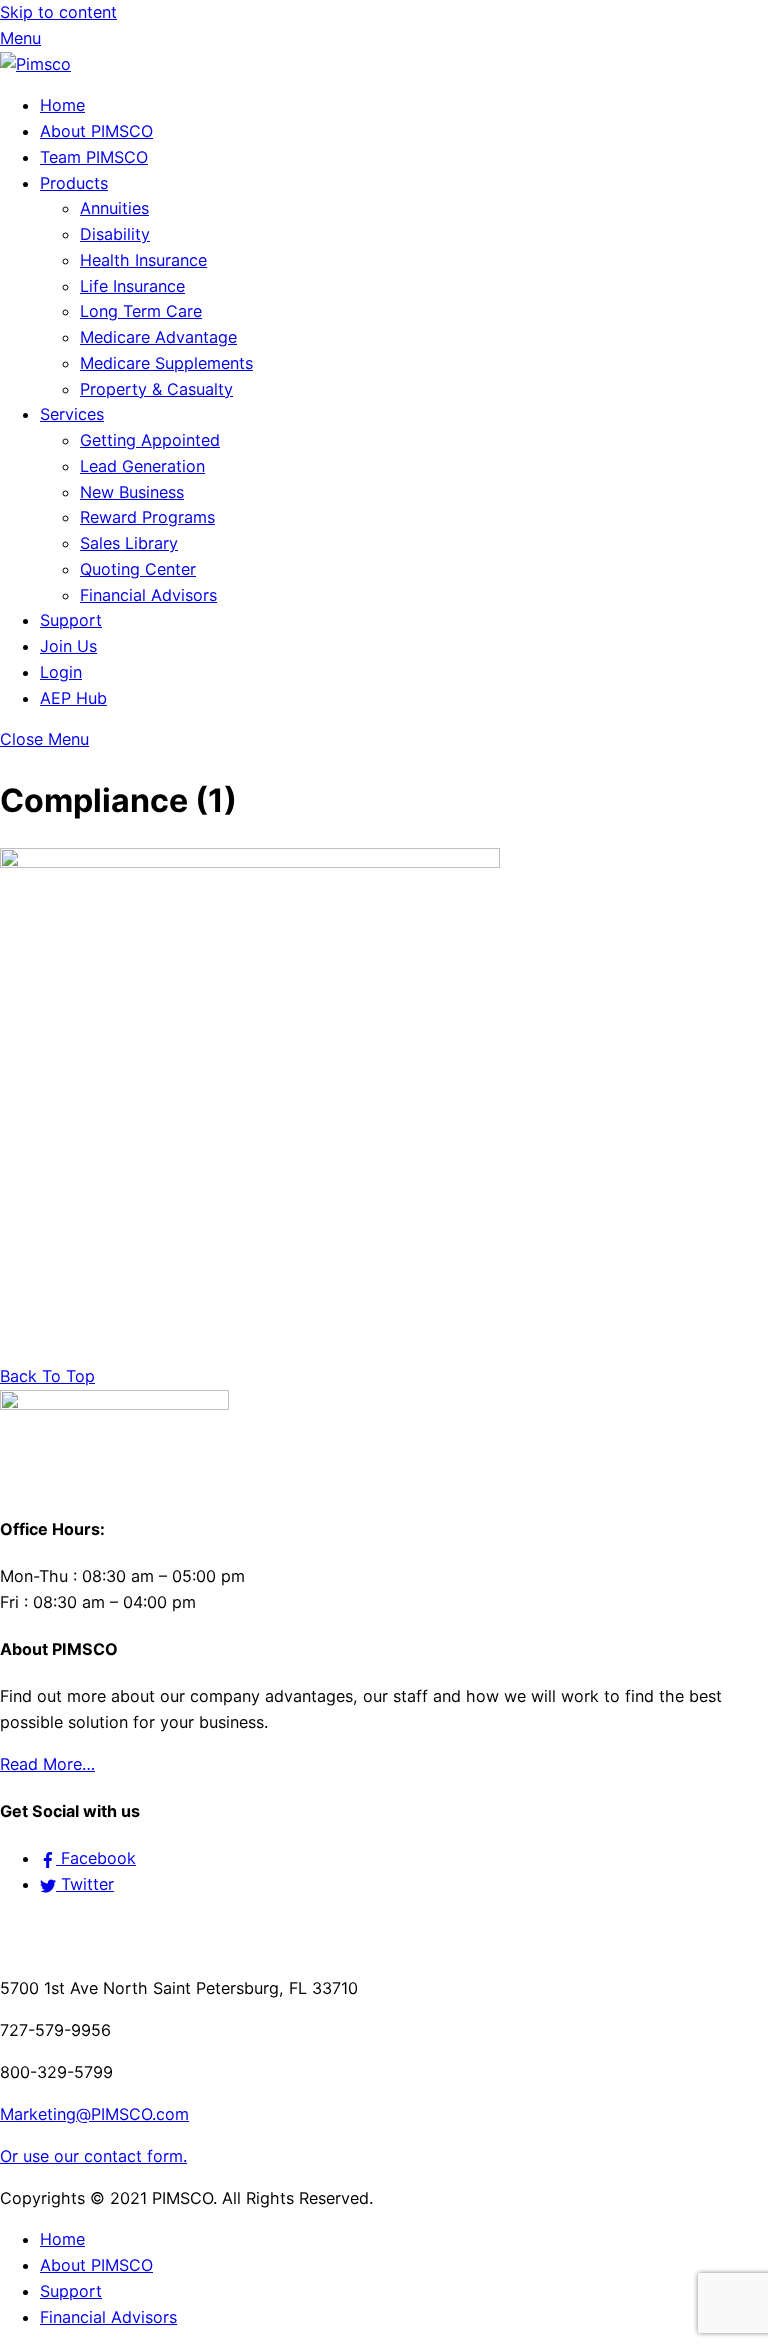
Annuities (114, 208)
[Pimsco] (35, 64)
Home (62, 105)
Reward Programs (147, 517)
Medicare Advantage (158, 337)
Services (72, 414)
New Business (132, 492)
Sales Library (129, 543)
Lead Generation (142, 466)
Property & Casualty (156, 389)
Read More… (47, 1764)
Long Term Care (141, 311)
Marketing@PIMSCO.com (94, 2114)
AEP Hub (73, 698)
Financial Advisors (148, 595)
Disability (115, 234)
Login (61, 672)
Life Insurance (132, 286)
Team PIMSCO (94, 157)
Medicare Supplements (166, 363)
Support (71, 620)
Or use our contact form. (93, 2156)
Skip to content (58, 12)
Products (74, 183)
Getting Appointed (150, 440)
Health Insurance (143, 260)
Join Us (68, 646)
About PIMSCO (96, 131)
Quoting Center (138, 569)
